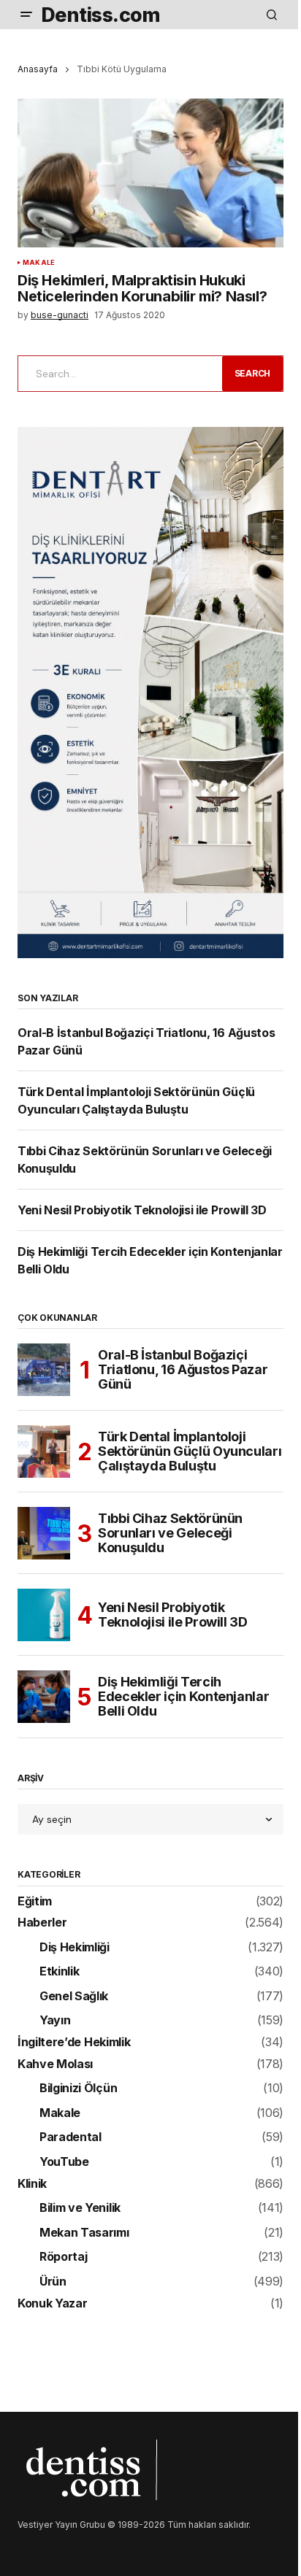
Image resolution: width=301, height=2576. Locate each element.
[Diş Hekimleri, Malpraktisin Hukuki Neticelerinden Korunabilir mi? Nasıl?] (150, 173)
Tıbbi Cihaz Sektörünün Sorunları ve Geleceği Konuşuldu (170, 1533)
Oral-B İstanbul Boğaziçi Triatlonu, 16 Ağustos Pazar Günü (183, 1369)
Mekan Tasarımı (84, 2233)
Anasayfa (38, 69)
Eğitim (35, 1902)
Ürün (53, 2282)
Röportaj (63, 2257)
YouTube (64, 2162)
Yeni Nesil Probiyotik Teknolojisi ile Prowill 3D (142, 1210)
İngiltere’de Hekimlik (74, 2043)
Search (253, 373)
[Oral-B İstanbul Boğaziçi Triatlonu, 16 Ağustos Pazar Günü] (44, 1370)
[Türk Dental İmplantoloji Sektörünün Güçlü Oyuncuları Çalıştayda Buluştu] (44, 1451)
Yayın (55, 2021)
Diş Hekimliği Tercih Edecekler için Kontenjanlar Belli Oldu (183, 1696)
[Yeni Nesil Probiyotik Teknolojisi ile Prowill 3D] (44, 1615)
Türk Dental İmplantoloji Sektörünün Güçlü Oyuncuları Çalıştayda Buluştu (190, 1451)
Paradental (71, 2137)
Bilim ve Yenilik (80, 2208)
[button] (26, 15)
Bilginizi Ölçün (78, 2089)
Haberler (42, 1923)
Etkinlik (59, 1972)
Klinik (32, 2184)
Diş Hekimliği (75, 1948)
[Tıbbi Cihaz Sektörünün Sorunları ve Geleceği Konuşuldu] (44, 1533)
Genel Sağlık (74, 1997)
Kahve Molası (55, 2064)
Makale (39, 263)
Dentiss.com (100, 15)
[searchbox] (117, 374)
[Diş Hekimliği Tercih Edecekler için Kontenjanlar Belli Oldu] (44, 1697)
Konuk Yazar (52, 2304)
